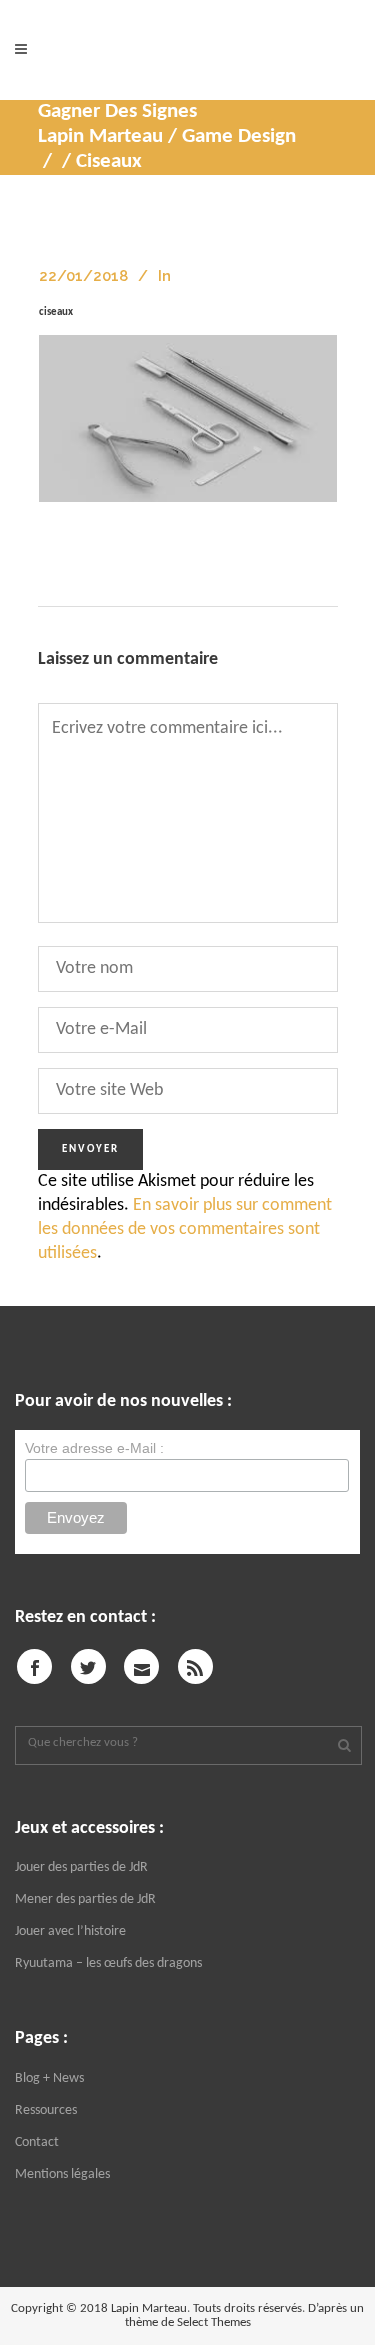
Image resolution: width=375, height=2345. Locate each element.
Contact (37, 2142)
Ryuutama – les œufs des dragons (108, 1963)
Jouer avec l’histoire (70, 1931)
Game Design (239, 136)
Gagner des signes (117, 111)
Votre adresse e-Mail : (94, 1448)
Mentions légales (62, 2174)
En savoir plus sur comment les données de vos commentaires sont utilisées (185, 1229)
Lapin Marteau (100, 136)
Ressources (46, 2110)
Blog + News (49, 2078)
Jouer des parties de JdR (81, 1867)
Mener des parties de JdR (85, 1899)
